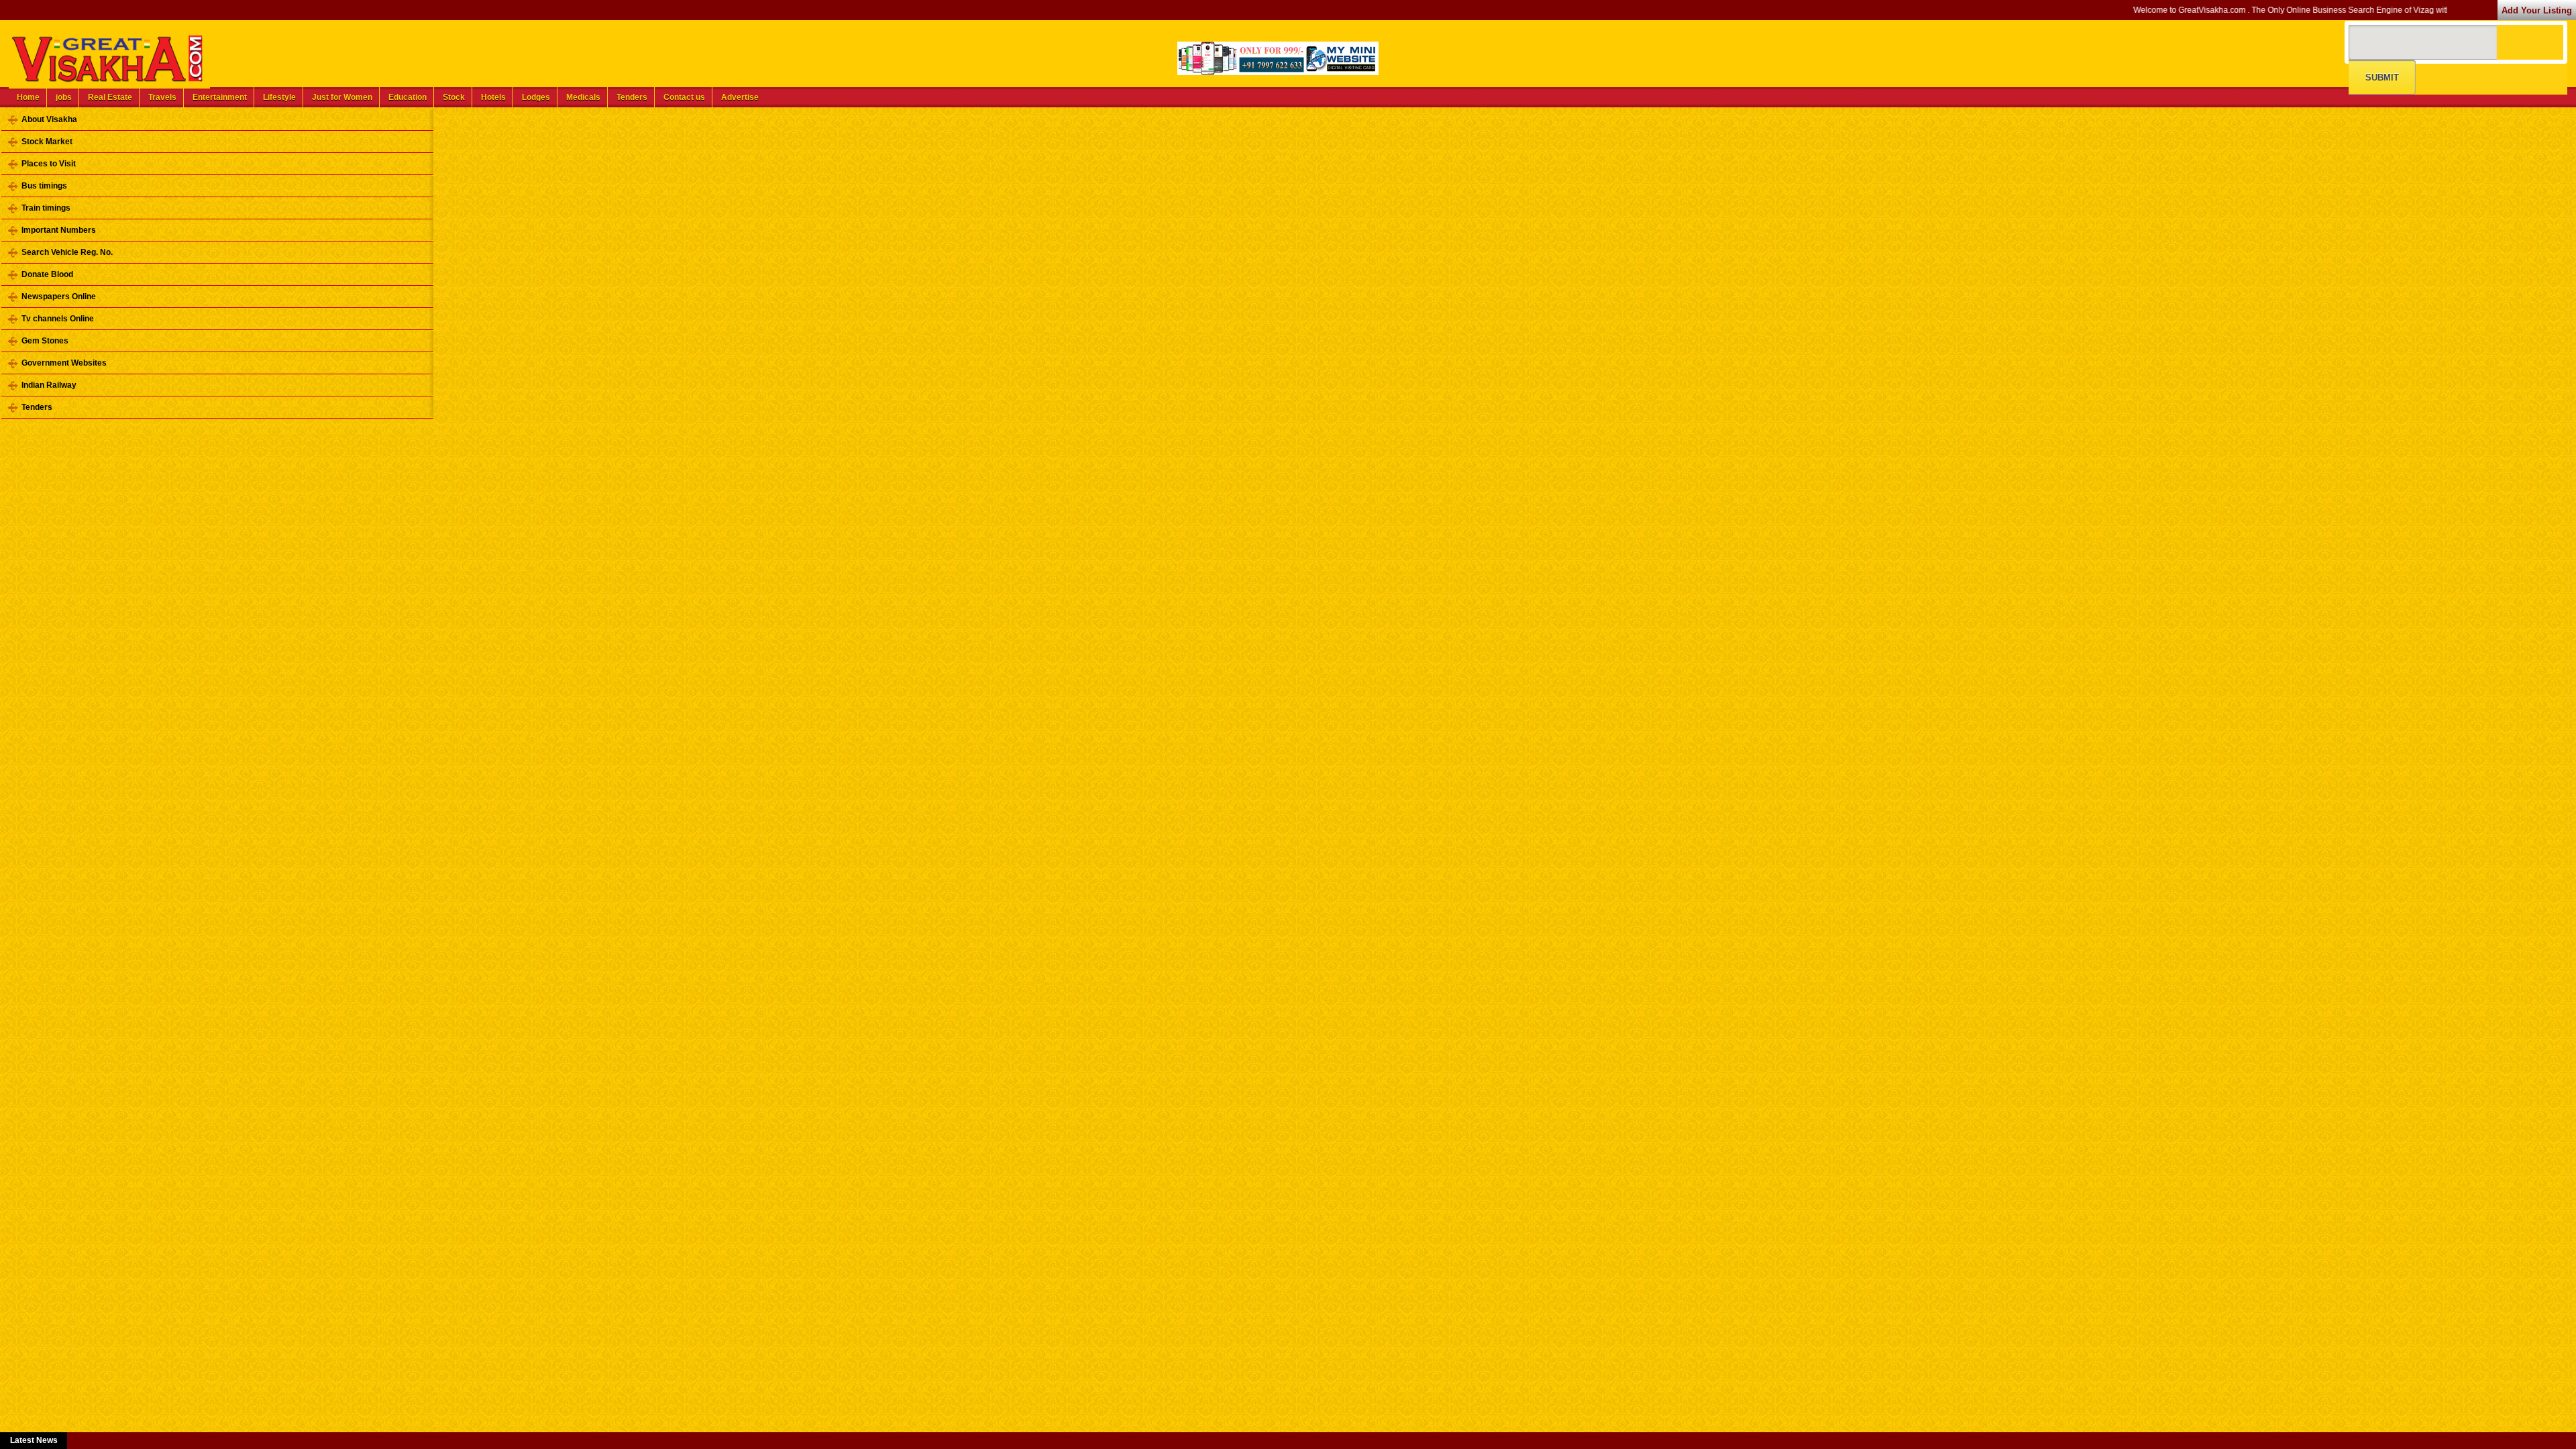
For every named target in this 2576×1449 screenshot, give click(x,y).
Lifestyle (279, 97)
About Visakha (49, 119)
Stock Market (47, 142)
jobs (64, 97)
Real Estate (110, 97)
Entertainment (220, 97)
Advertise (740, 97)
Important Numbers (59, 230)
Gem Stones (45, 341)
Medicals (583, 97)
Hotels (493, 97)
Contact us (684, 97)
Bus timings (44, 186)
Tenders (632, 97)
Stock (454, 97)
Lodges (536, 97)
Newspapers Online (59, 297)
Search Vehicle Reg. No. (67, 252)
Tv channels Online (58, 319)
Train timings (46, 208)
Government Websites (64, 363)
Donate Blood (47, 274)
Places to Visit (49, 164)
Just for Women (342, 97)
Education (408, 97)
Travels (162, 97)
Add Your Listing (2537, 10)
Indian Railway (49, 385)
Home (28, 97)
